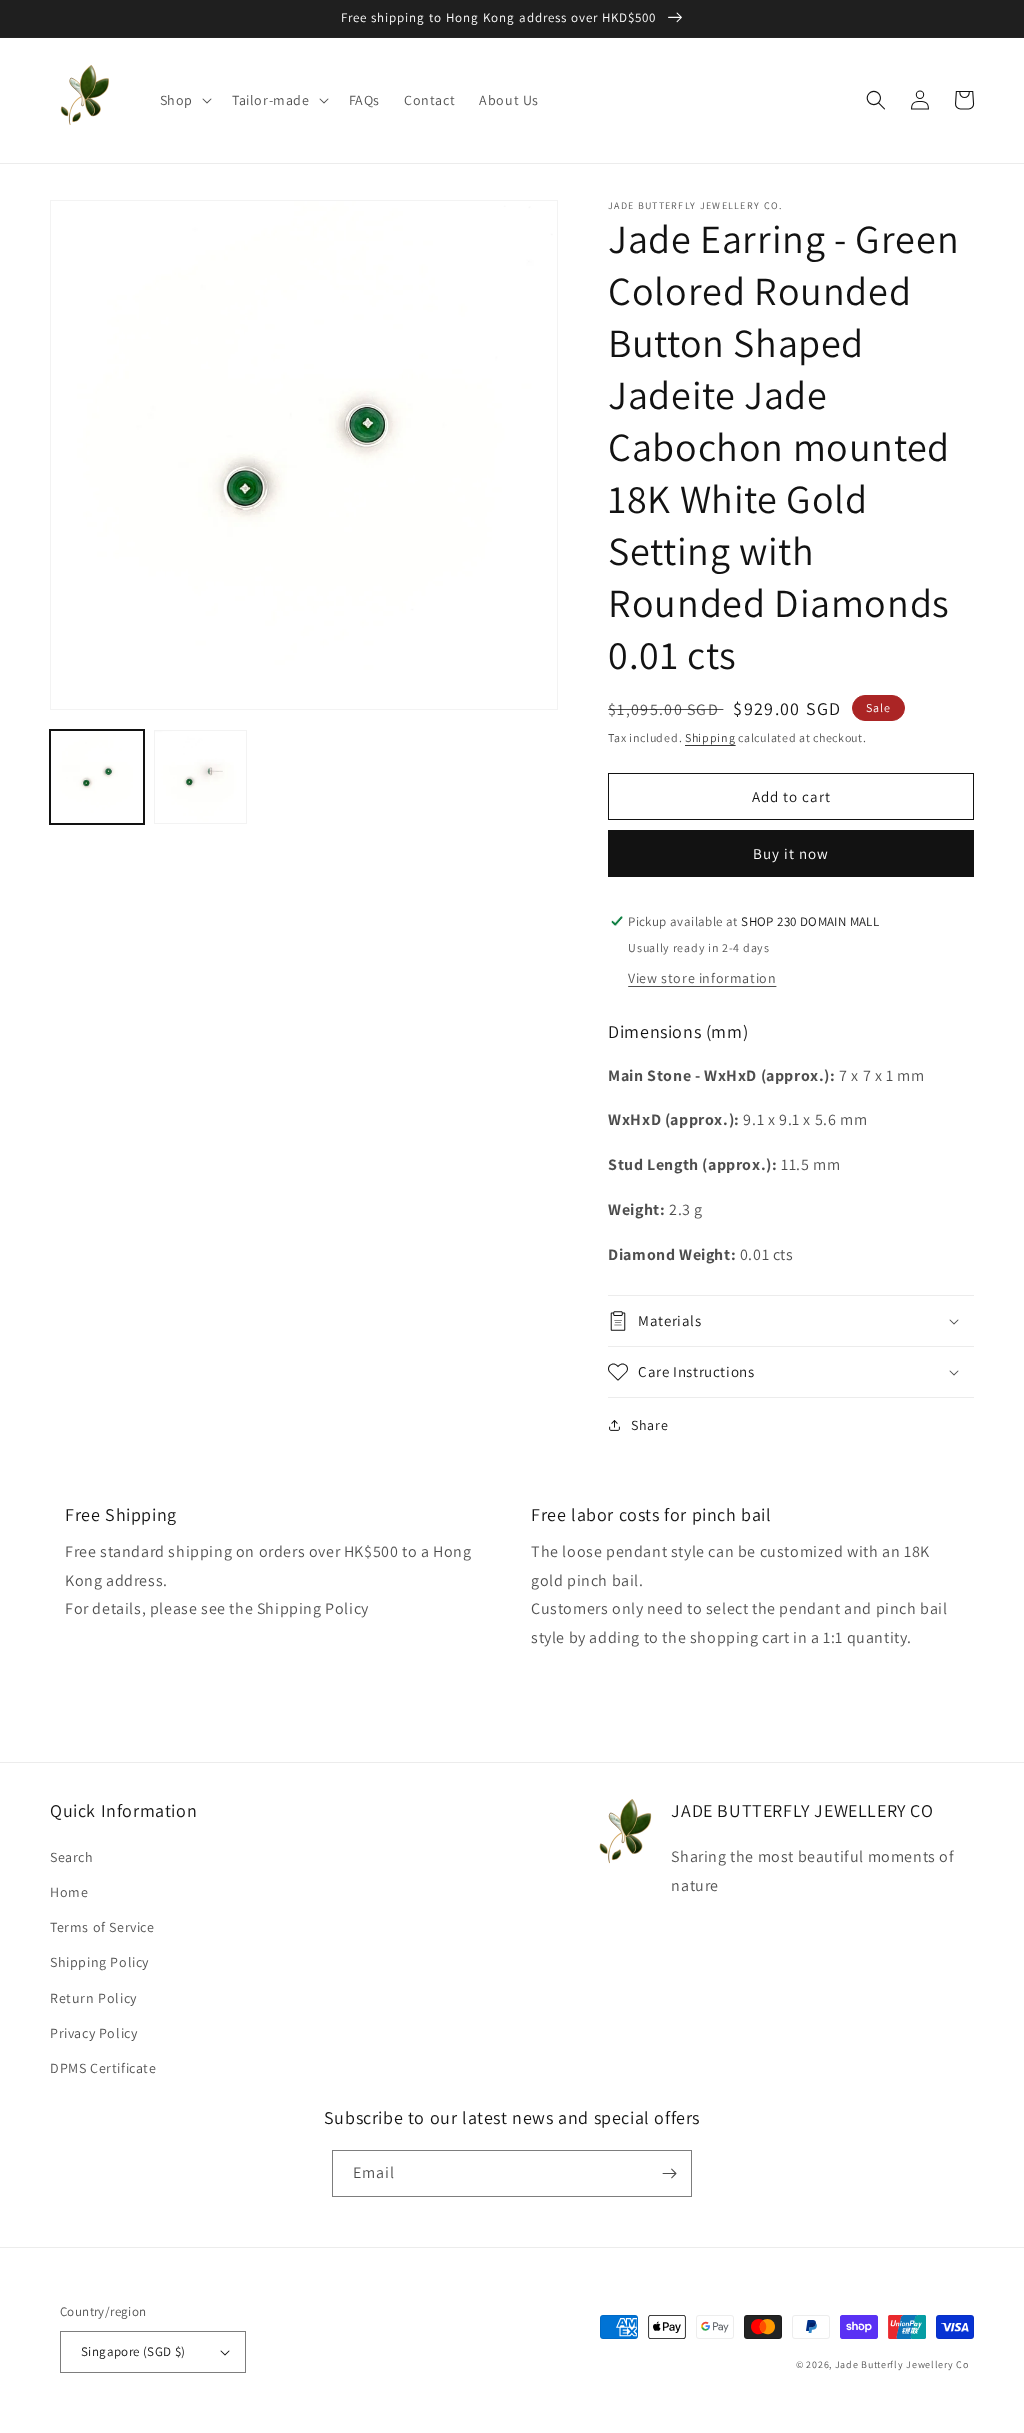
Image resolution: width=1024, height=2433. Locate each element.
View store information (702, 978)
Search (72, 1857)
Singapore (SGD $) (133, 2351)
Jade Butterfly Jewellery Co (902, 2364)
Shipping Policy (99, 1962)
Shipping (710, 737)
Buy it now (791, 853)
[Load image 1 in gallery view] (97, 777)
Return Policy (93, 1998)
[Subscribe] (669, 2173)
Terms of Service (102, 1927)
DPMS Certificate (103, 2068)
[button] (184, 100)
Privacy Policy (93, 2033)
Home (69, 1892)
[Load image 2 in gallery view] (201, 777)
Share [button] (649, 1425)
